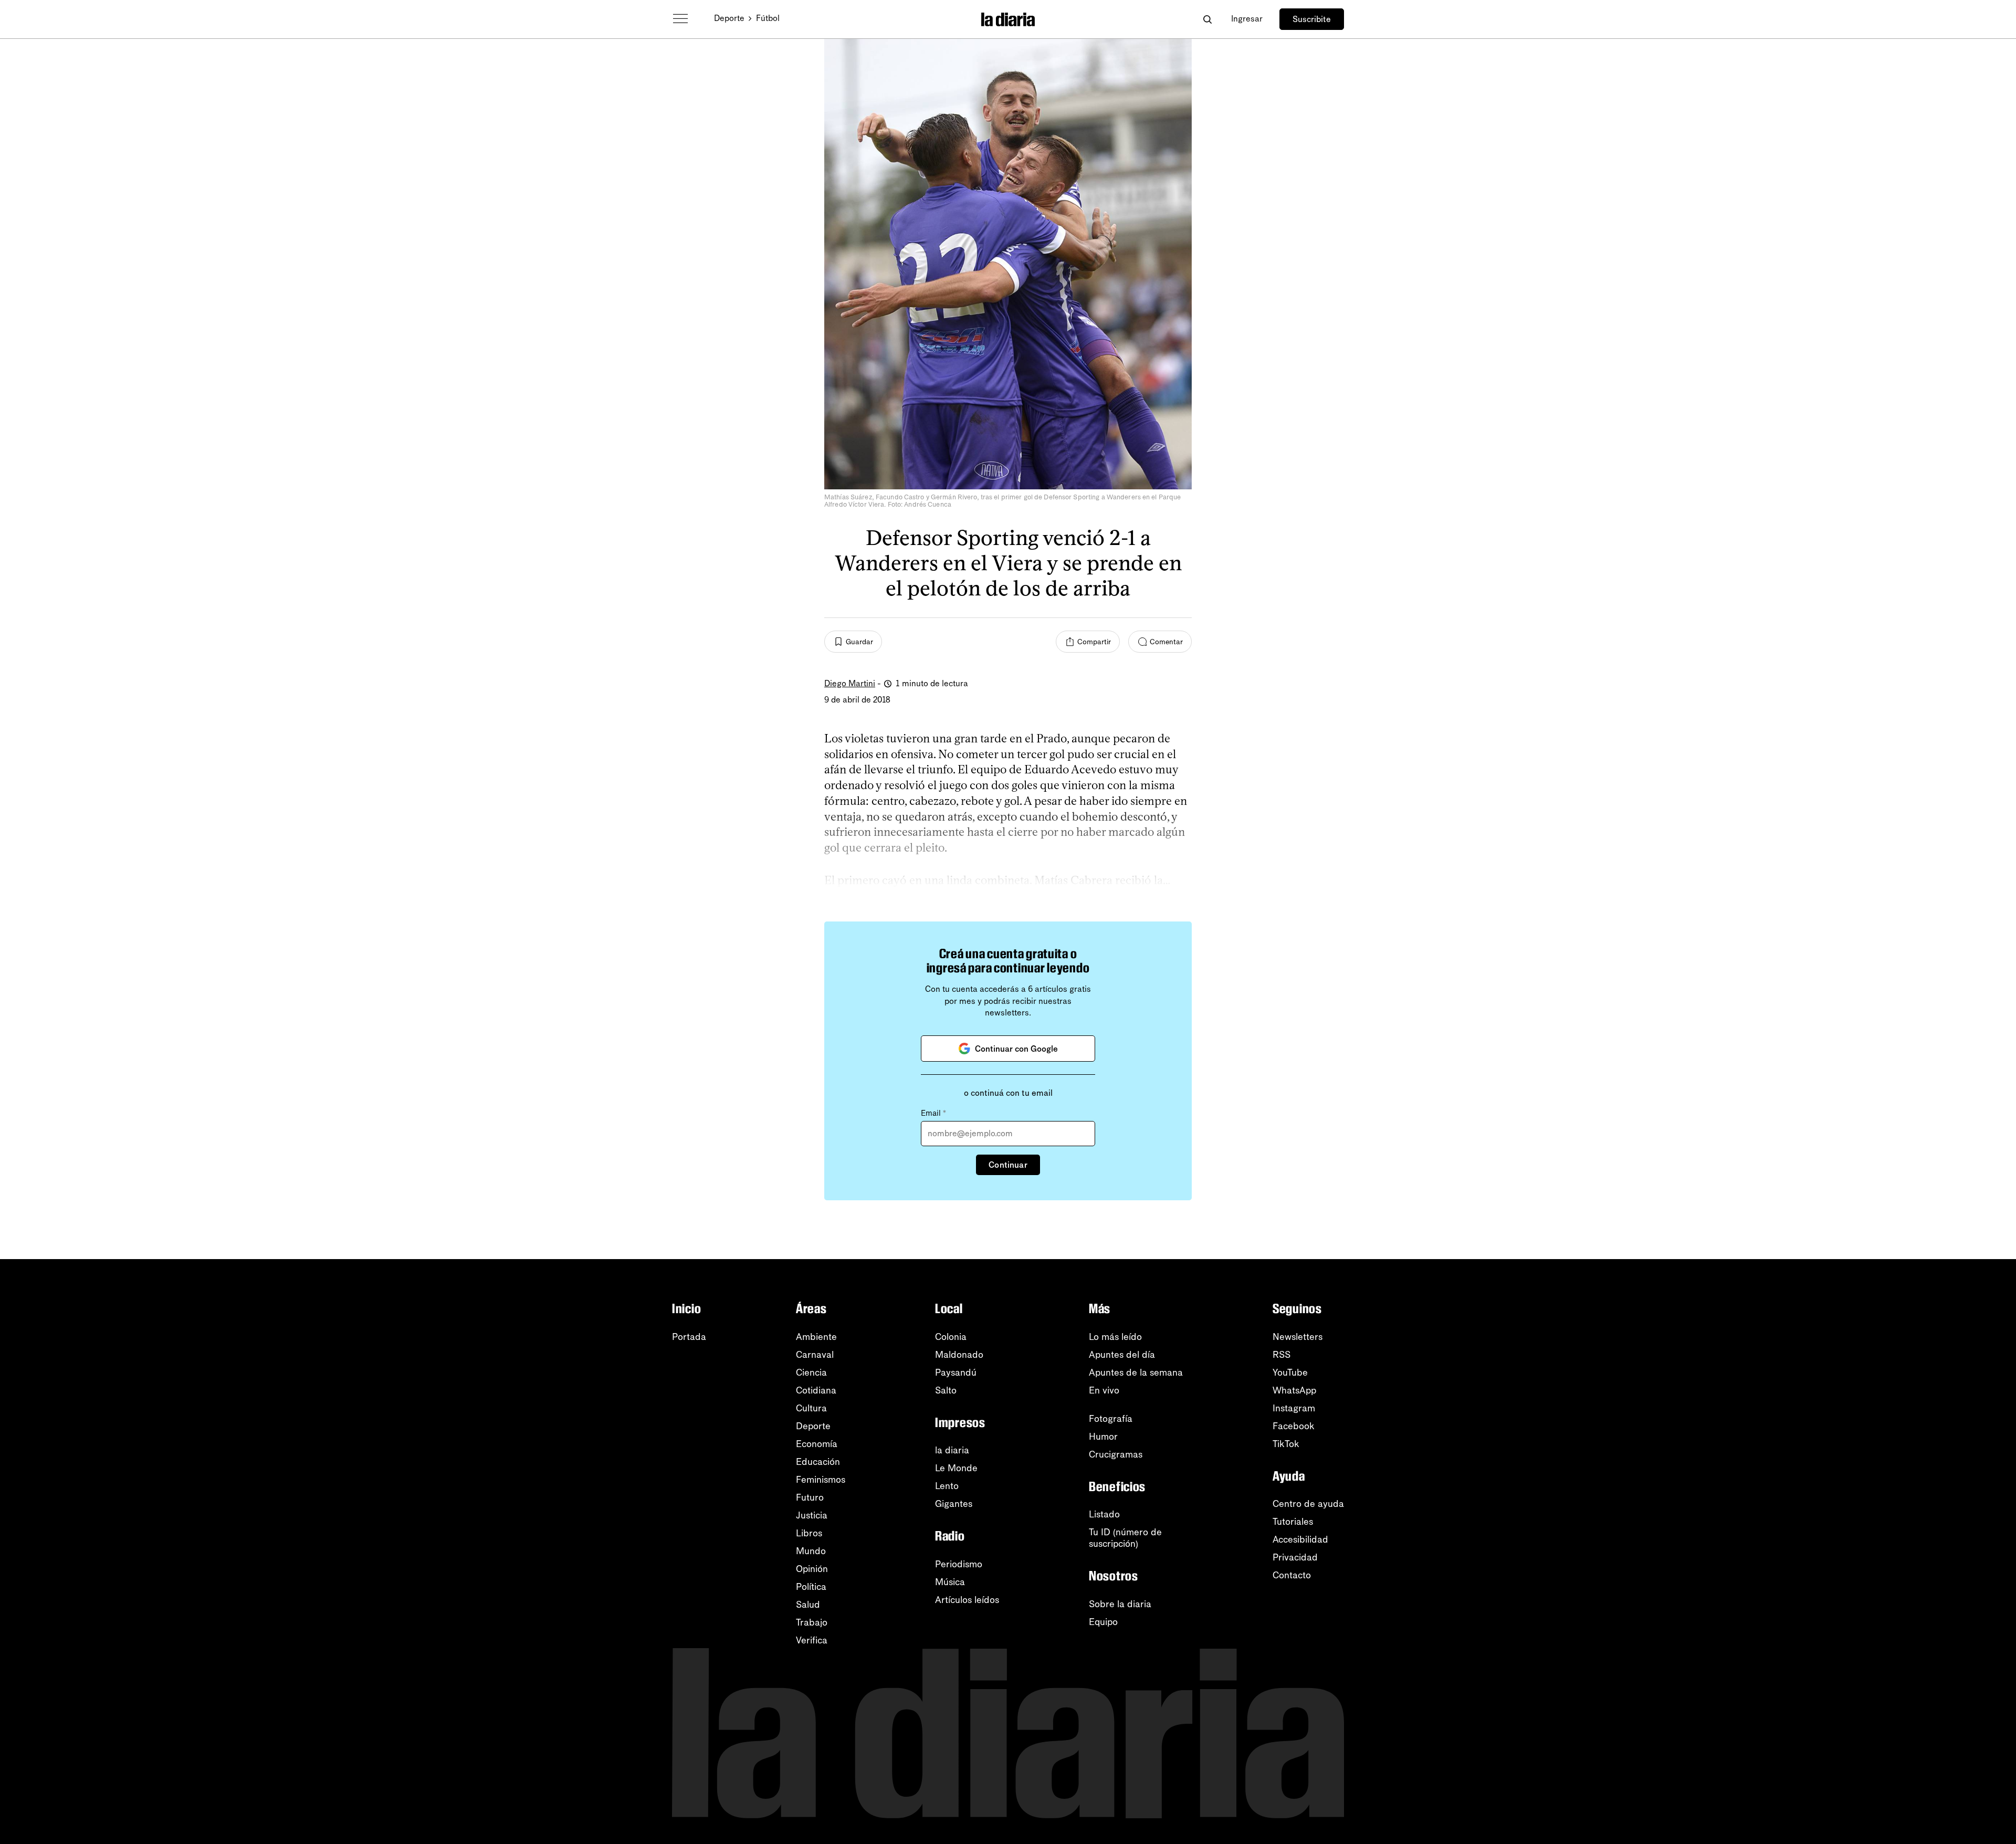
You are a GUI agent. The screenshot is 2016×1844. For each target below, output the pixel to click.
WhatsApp (1294, 1390)
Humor (1103, 1437)
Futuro (810, 1497)
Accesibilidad (1300, 1539)
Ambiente (816, 1337)
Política (811, 1587)
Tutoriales (1293, 1522)
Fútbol (768, 18)
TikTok (1286, 1444)
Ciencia (811, 1372)
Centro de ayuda (1308, 1504)
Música (950, 1582)
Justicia (812, 1515)
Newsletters (1298, 1337)
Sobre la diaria (1120, 1604)
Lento (947, 1486)
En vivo (1104, 1390)
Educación (818, 1462)
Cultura (811, 1408)
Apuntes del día (1122, 1355)
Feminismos (821, 1480)
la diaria (952, 1450)
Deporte (729, 18)
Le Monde (956, 1468)
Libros (809, 1533)
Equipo (1103, 1622)
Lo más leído (1115, 1337)
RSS (1282, 1355)
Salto (946, 1390)
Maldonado (959, 1355)
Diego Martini (850, 683)
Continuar (1008, 1165)
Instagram (1294, 1408)
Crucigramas (1116, 1454)
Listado (1104, 1514)
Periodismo (959, 1564)
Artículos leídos (967, 1600)
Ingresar (1247, 19)
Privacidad (1295, 1557)
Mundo (811, 1551)
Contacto (1292, 1575)
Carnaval (815, 1355)
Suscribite (1312, 19)
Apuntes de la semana (1136, 1372)
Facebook (1294, 1426)
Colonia (951, 1337)
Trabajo (812, 1622)
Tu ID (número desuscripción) (1125, 1538)
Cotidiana (816, 1390)
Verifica (812, 1640)
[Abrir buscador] (1207, 19)
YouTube (1290, 1372)
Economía (817, 1444)
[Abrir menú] (680, 19)
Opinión (812, 1569)
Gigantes (954, 1504)
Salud (808, 1605)
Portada (689, 1337)
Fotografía (1111, 1419)
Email (933, 1113)
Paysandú (956, 1372)
